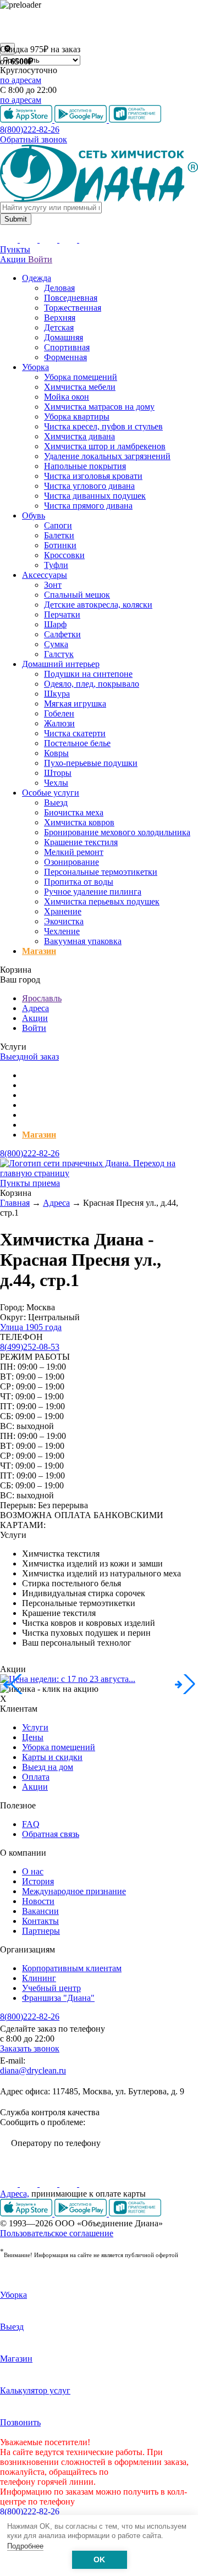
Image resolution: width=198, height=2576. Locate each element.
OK (99, 2560)
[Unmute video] (99, 26)
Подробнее (25, 2546)
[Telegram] (69, 2184)
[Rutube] (50, 2184)
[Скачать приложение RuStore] (135, 2213)
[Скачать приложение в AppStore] (27, 2213)
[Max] (88, 2184)
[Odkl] (30, 2184)
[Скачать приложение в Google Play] (82, 2213)
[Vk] (10, 2184)
